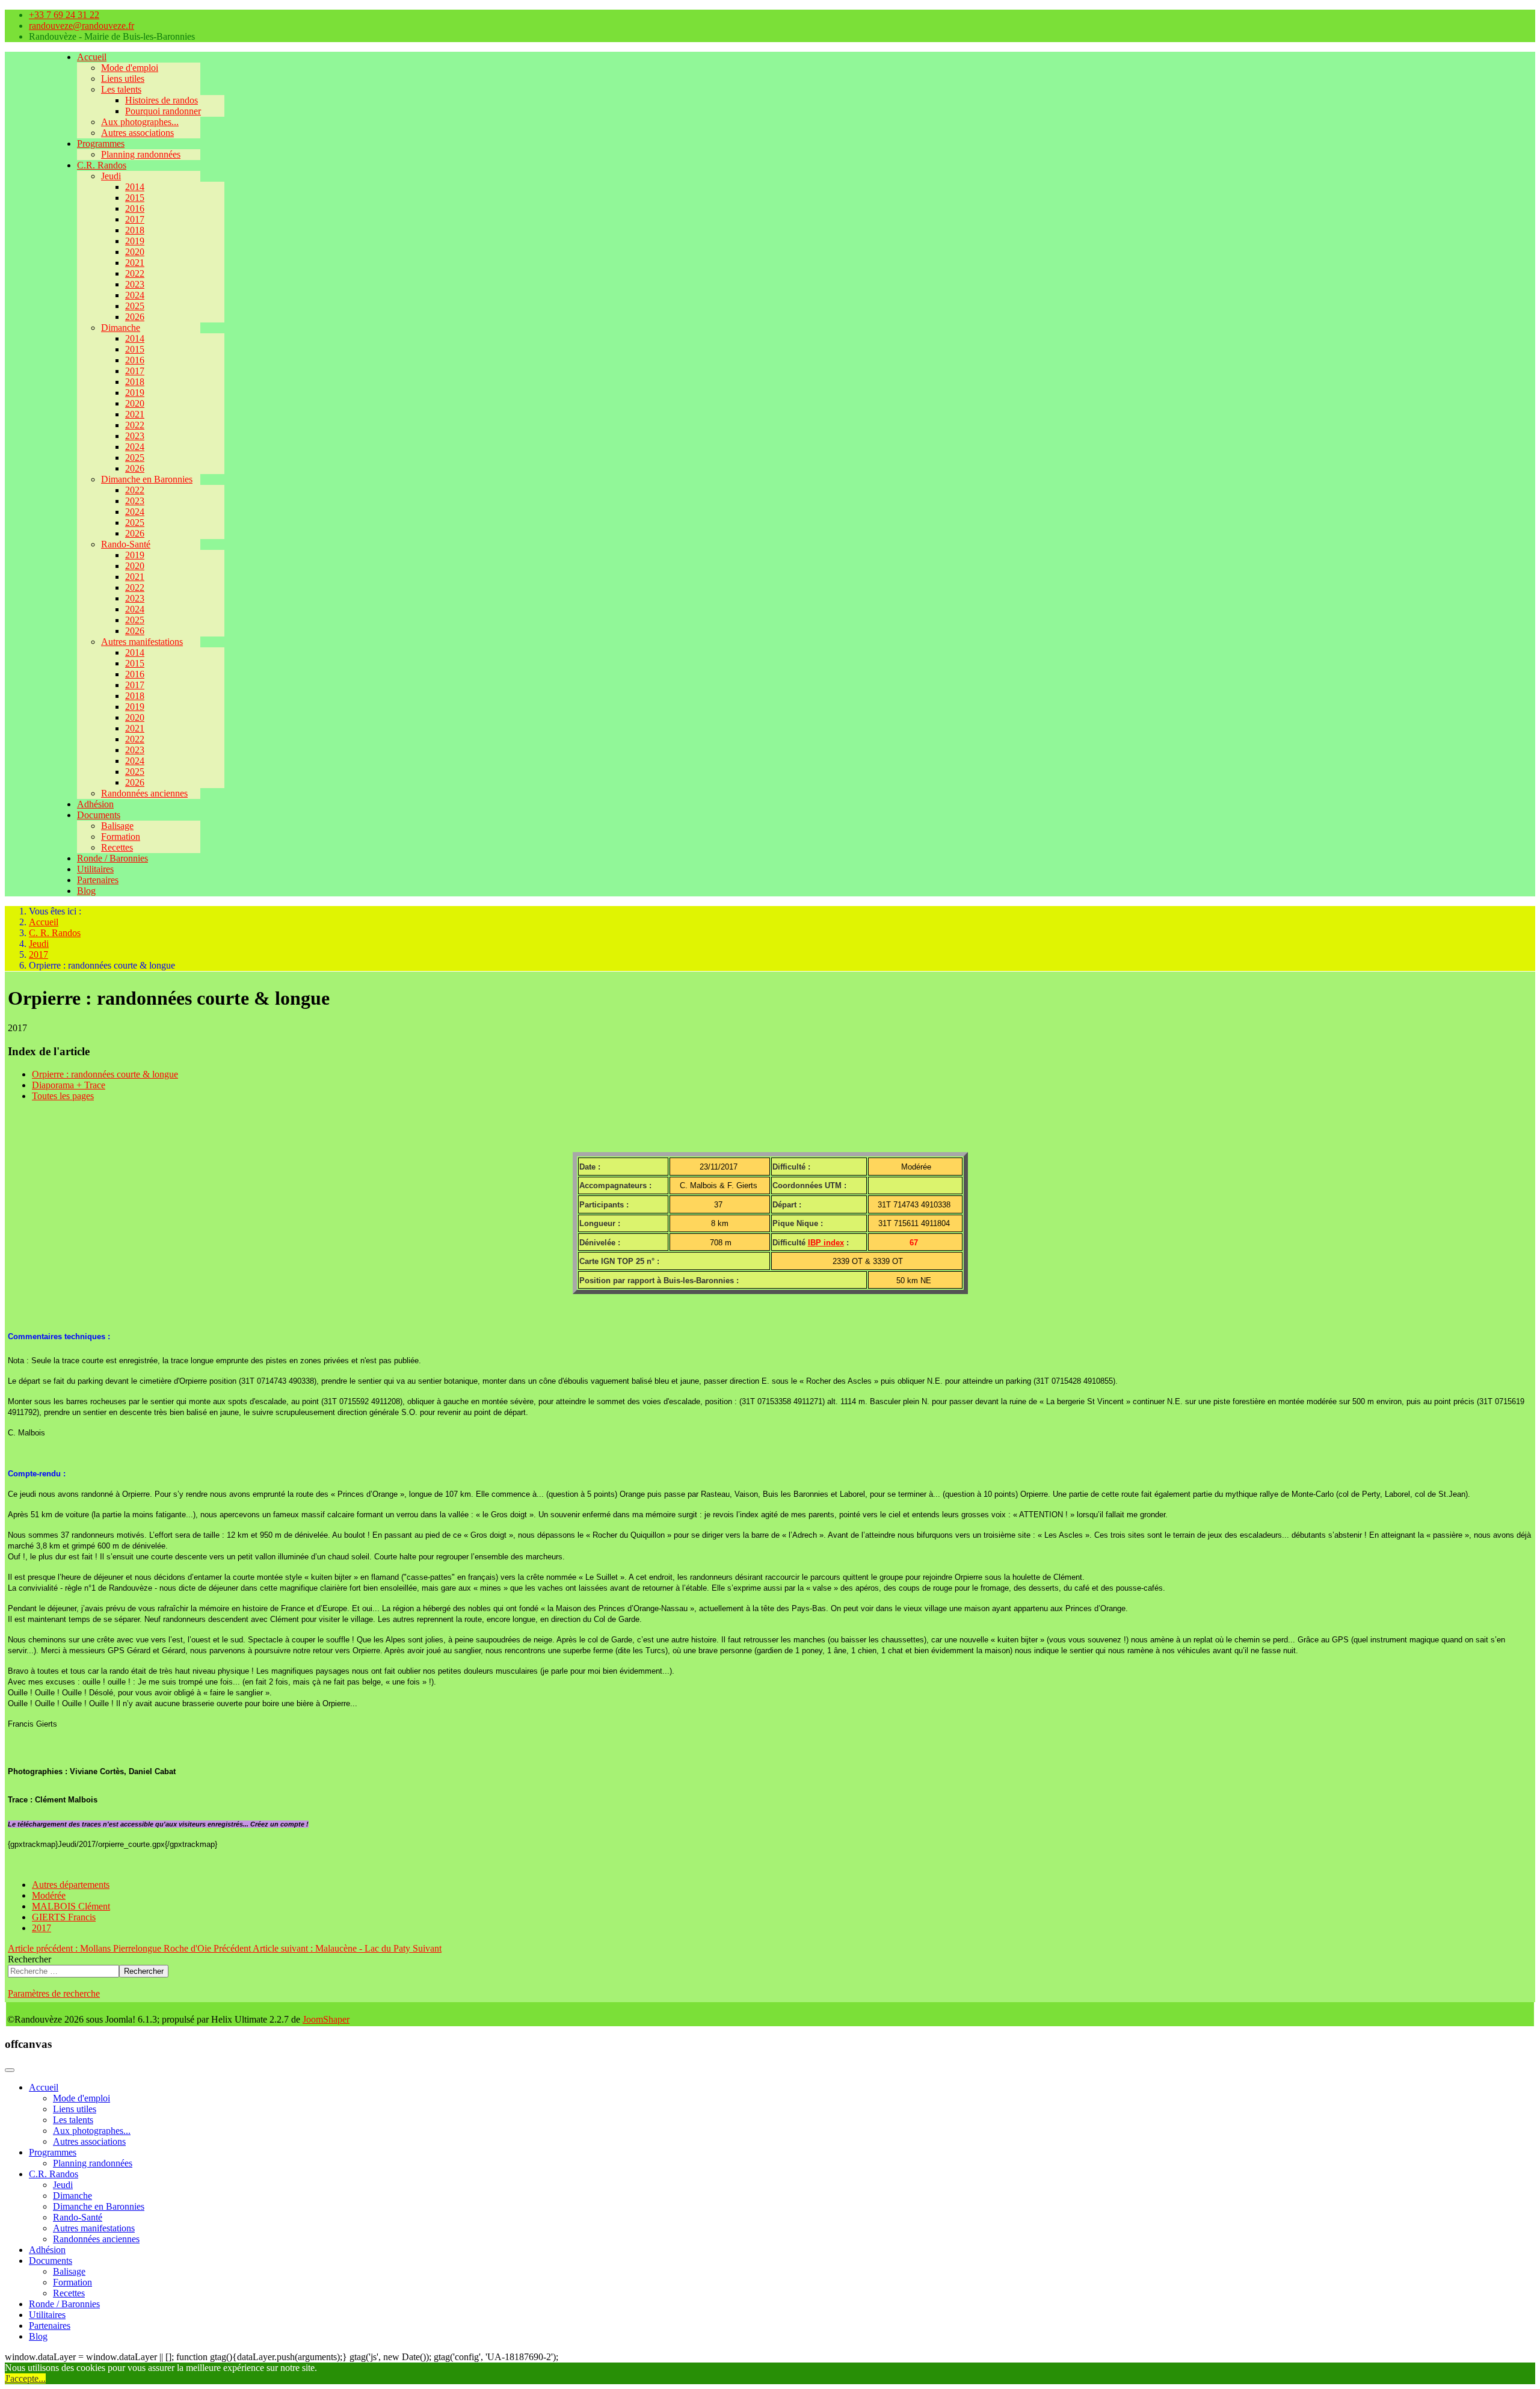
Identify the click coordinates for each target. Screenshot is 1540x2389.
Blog (86, 891)
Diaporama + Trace (69, 1085)
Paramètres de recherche (54, 1993)
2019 (135, 241)
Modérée (49, 1895)
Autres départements (71, 1885)
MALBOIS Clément (71, 1906)
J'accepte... (25, 2378)
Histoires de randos (162, 100)
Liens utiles (123, 79)
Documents (99, 815)
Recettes (117, 847)
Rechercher (29, 1959)
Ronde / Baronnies (112, 858)
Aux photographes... (140, 122)
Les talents (121, 89)
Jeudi (111, 176)
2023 (135, 284)
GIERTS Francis (64, 1917)
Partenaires (98, 880)
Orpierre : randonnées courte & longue (105, 1074)
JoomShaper (326, 2019)
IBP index (826, 1243)
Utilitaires (95, 869)
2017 (135, 219)
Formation (121, 837)
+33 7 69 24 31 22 (64, 15)
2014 (135, 187)
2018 (135, 230)
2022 (135, 273)
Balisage (117, 826)
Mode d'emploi (130, 68)
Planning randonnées (141, 154)
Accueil (92, 57)
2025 (135, 306)
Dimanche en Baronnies (147, 479)
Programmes (101, 143)
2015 (135, 198)
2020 (135, 252)
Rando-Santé (126, 544)
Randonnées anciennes (144, 793)
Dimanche (121, 328)
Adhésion (95, 804)
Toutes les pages (63, 1096)
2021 (135, 263)
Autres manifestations (142, 642)
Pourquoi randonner (163, 111)
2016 (135, 208)
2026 (135, 317)
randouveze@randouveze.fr (82, 26)
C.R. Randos (102, 165)
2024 (135, 295)
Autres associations (137, 133)
